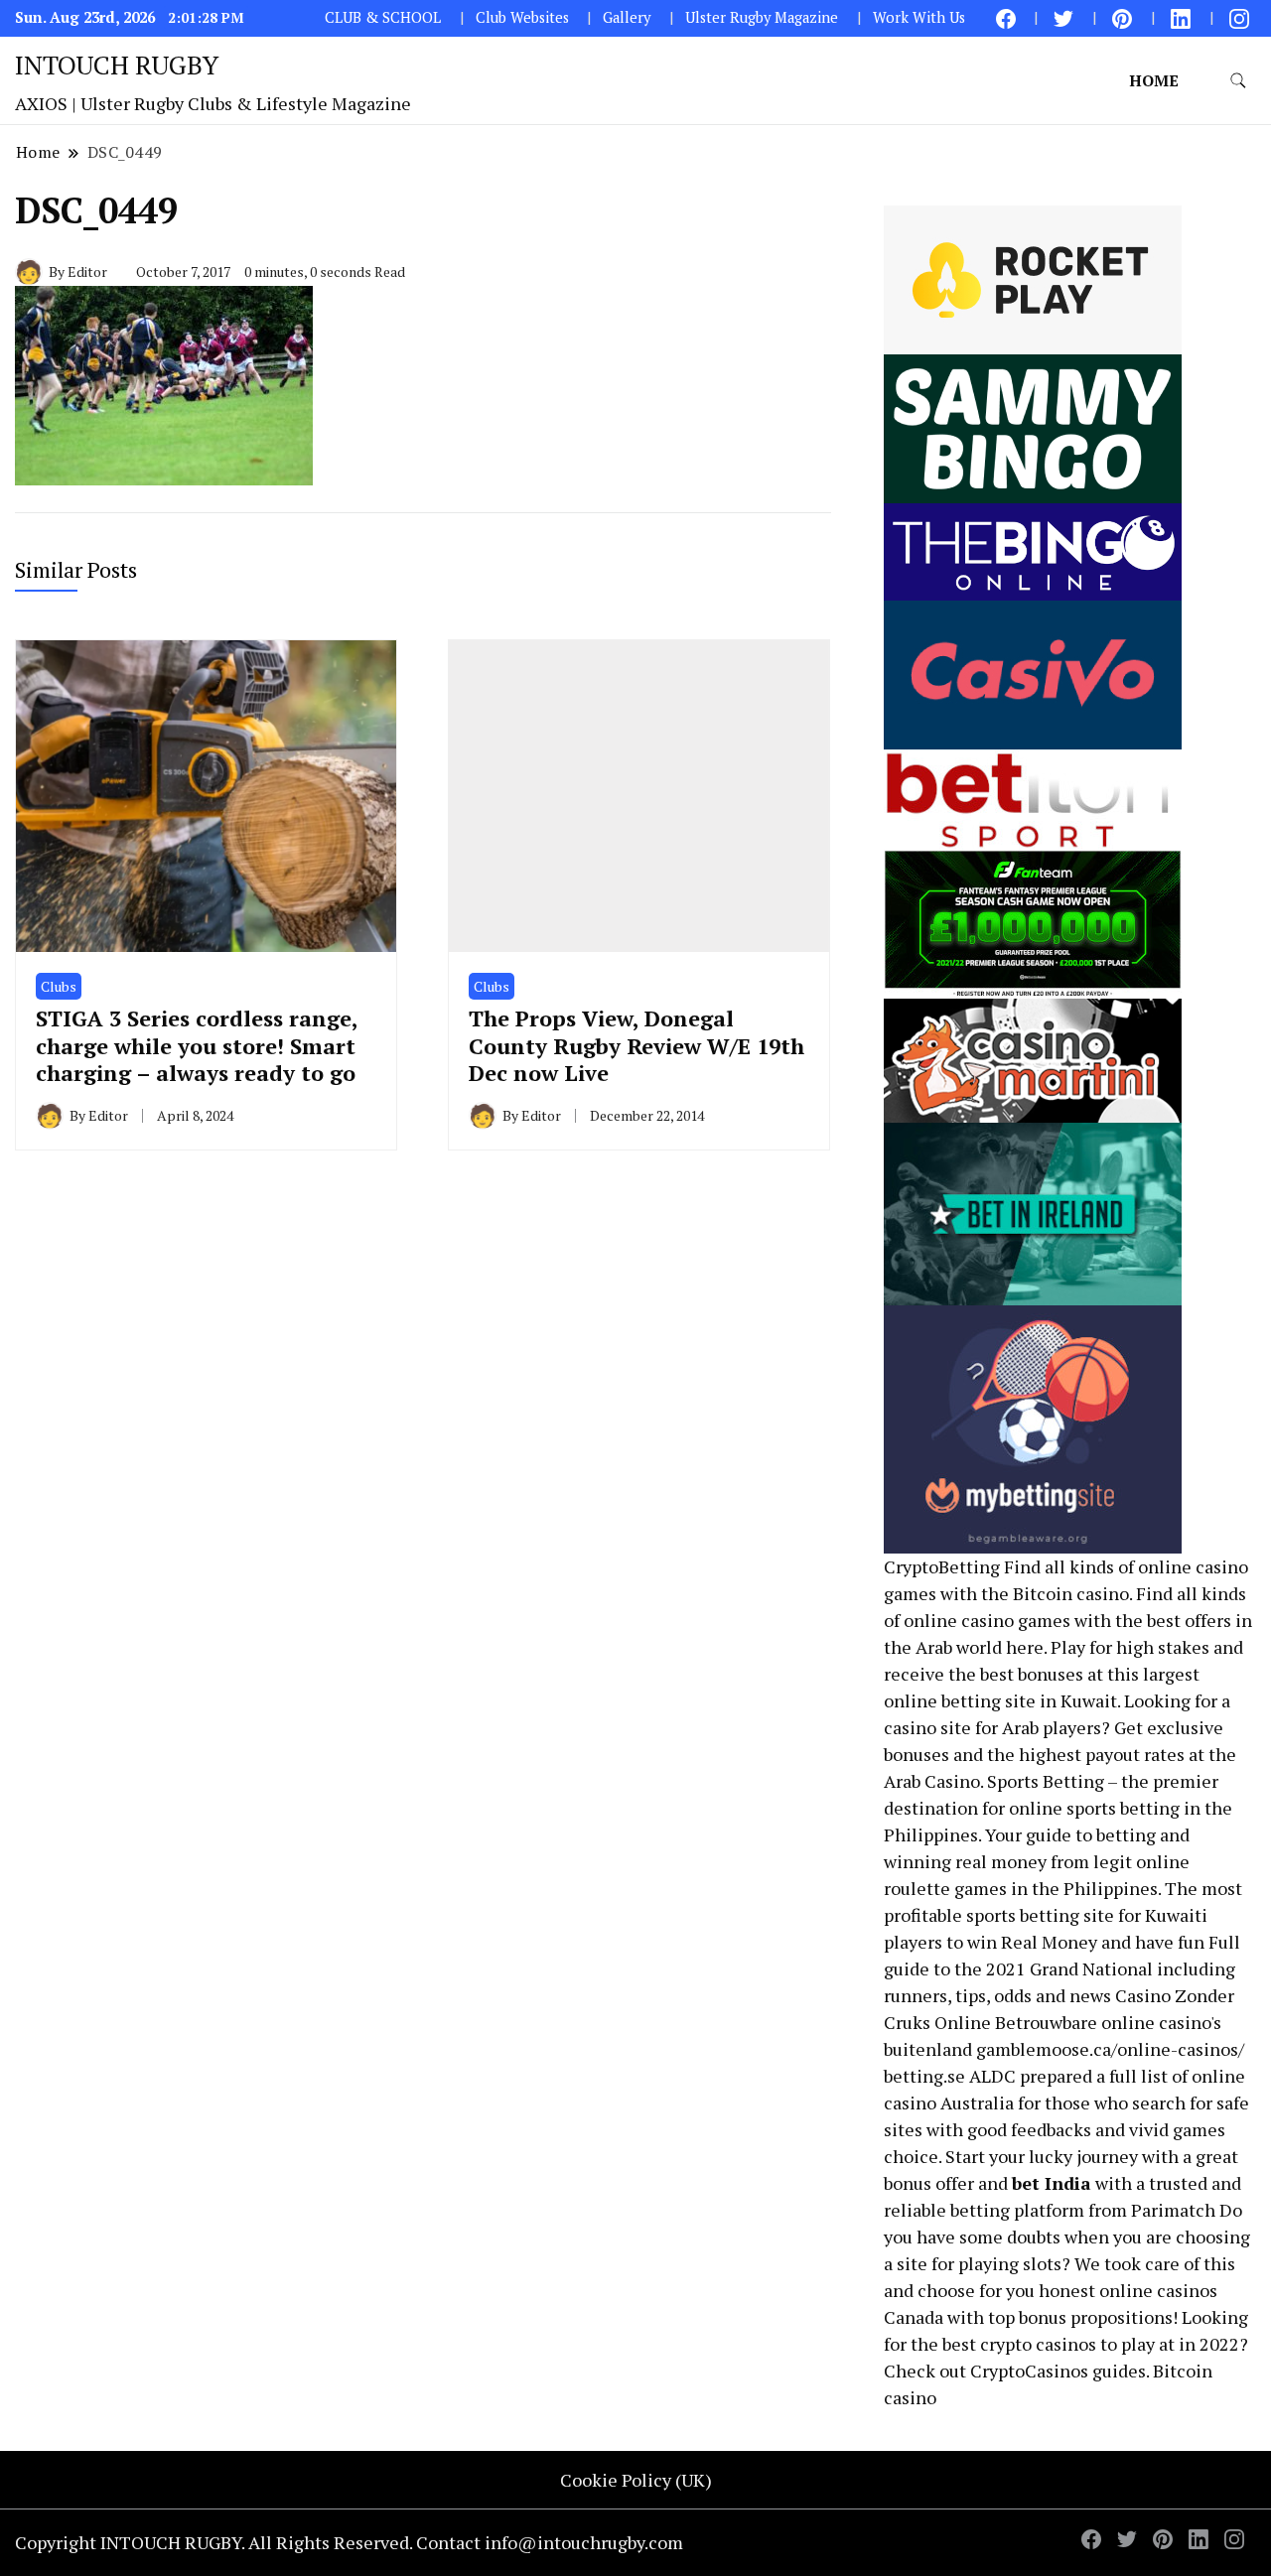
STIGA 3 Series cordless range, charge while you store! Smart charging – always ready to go (197, 1045)
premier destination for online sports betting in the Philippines (1058, 1808)
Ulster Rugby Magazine (762, 17)
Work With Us (919, 17)
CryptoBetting (942, 1566)
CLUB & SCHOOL (383, 17)
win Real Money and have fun (1086, 1942)
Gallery (627, 17)
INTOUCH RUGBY (117, 65)
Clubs (59, 986)
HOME (1154, 80)
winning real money (965, 1861)
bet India (1052, 2183)
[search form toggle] (1238, 81)
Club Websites (522, 17)
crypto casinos (1038, 2344)
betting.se (924, 2076)
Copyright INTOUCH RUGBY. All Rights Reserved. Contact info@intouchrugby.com (349, 2542)
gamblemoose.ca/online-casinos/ (1110, 2049)
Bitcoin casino (1071, 1593)
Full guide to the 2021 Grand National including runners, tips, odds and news (1062, 1968)
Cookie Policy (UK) (636, 2480)
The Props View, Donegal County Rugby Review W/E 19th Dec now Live (636, 1045)
